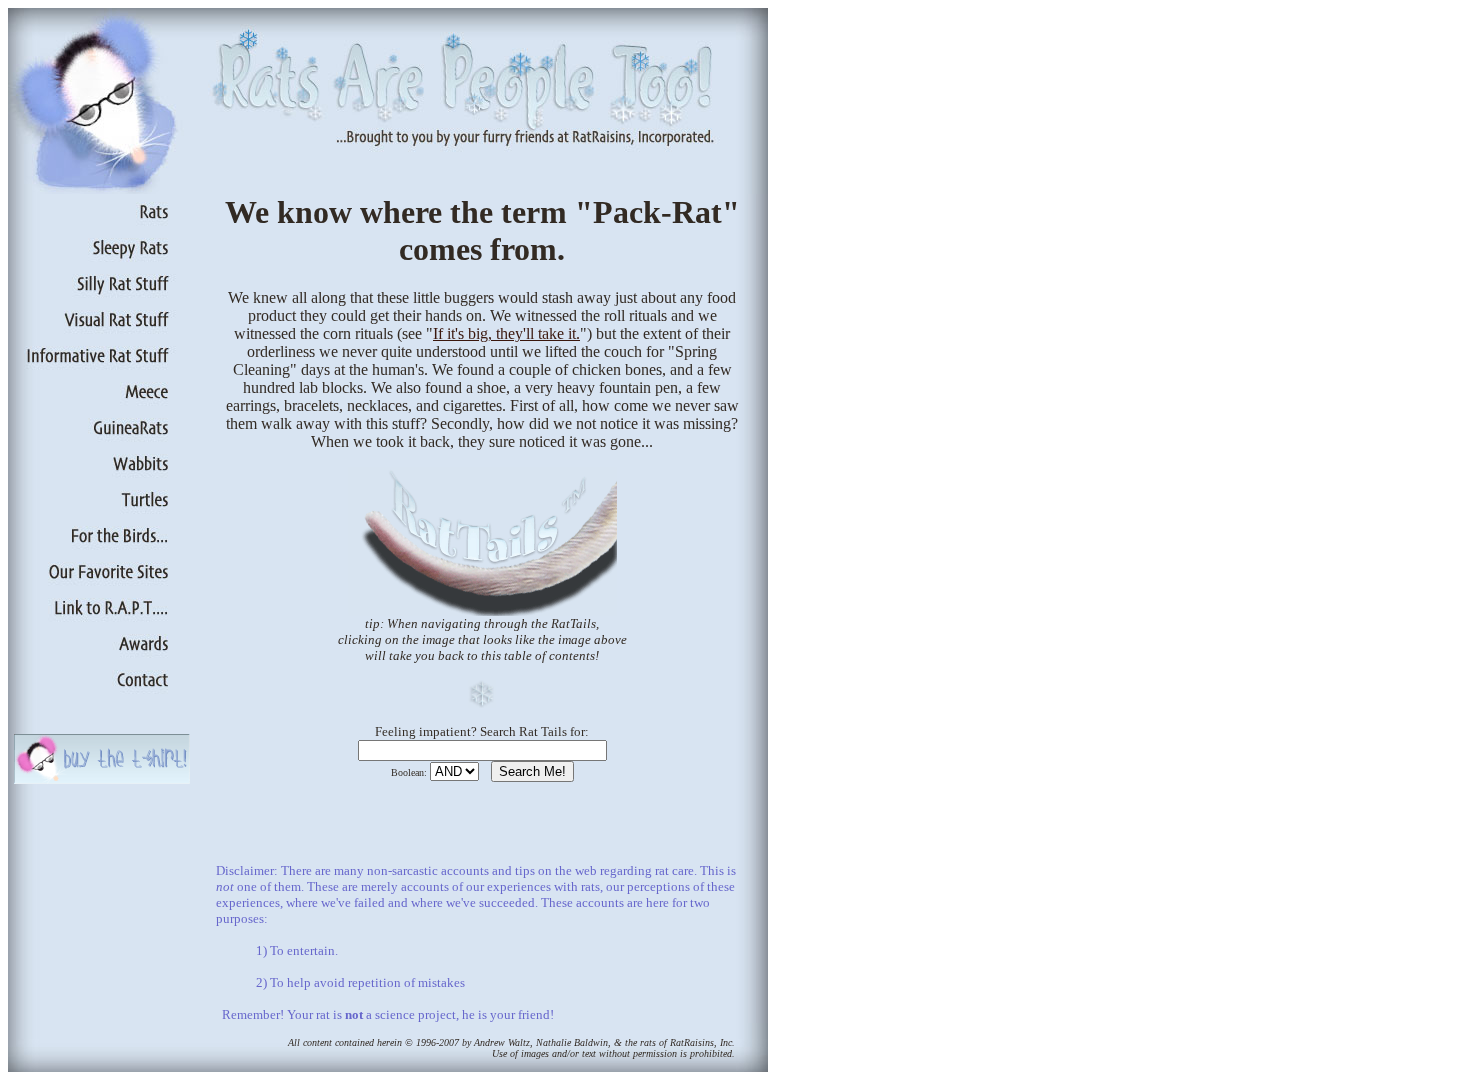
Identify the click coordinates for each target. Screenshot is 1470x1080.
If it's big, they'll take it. (506, 333)
